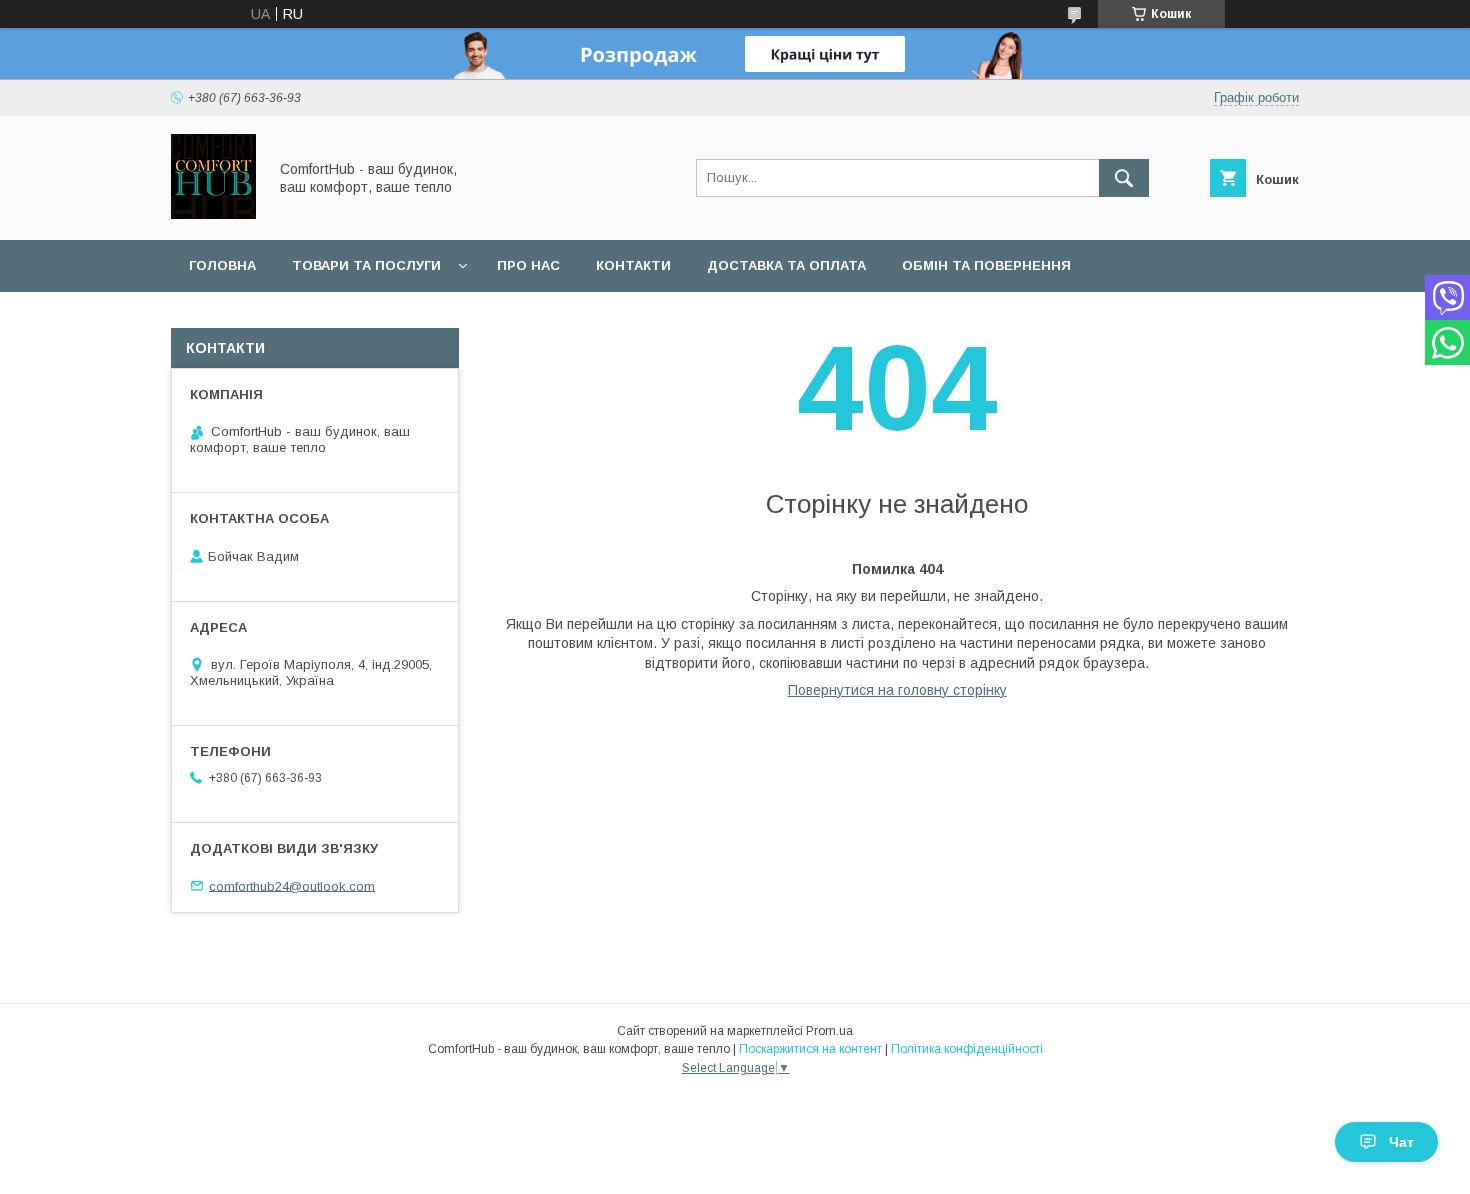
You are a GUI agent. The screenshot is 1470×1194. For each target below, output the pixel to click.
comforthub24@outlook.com (292, 885)
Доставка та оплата (786, 265)
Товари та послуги (366, 265)
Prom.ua (829, 1031)
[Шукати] (1124, 178)
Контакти (633, 265)
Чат (1401, 1142)
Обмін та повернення (986, 265)
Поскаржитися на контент (810, 1049)
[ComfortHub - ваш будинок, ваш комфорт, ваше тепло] (213, 214)
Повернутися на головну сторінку (897, 690)
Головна (222, 265)
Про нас (528, 265)
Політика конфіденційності (967, 1049)
